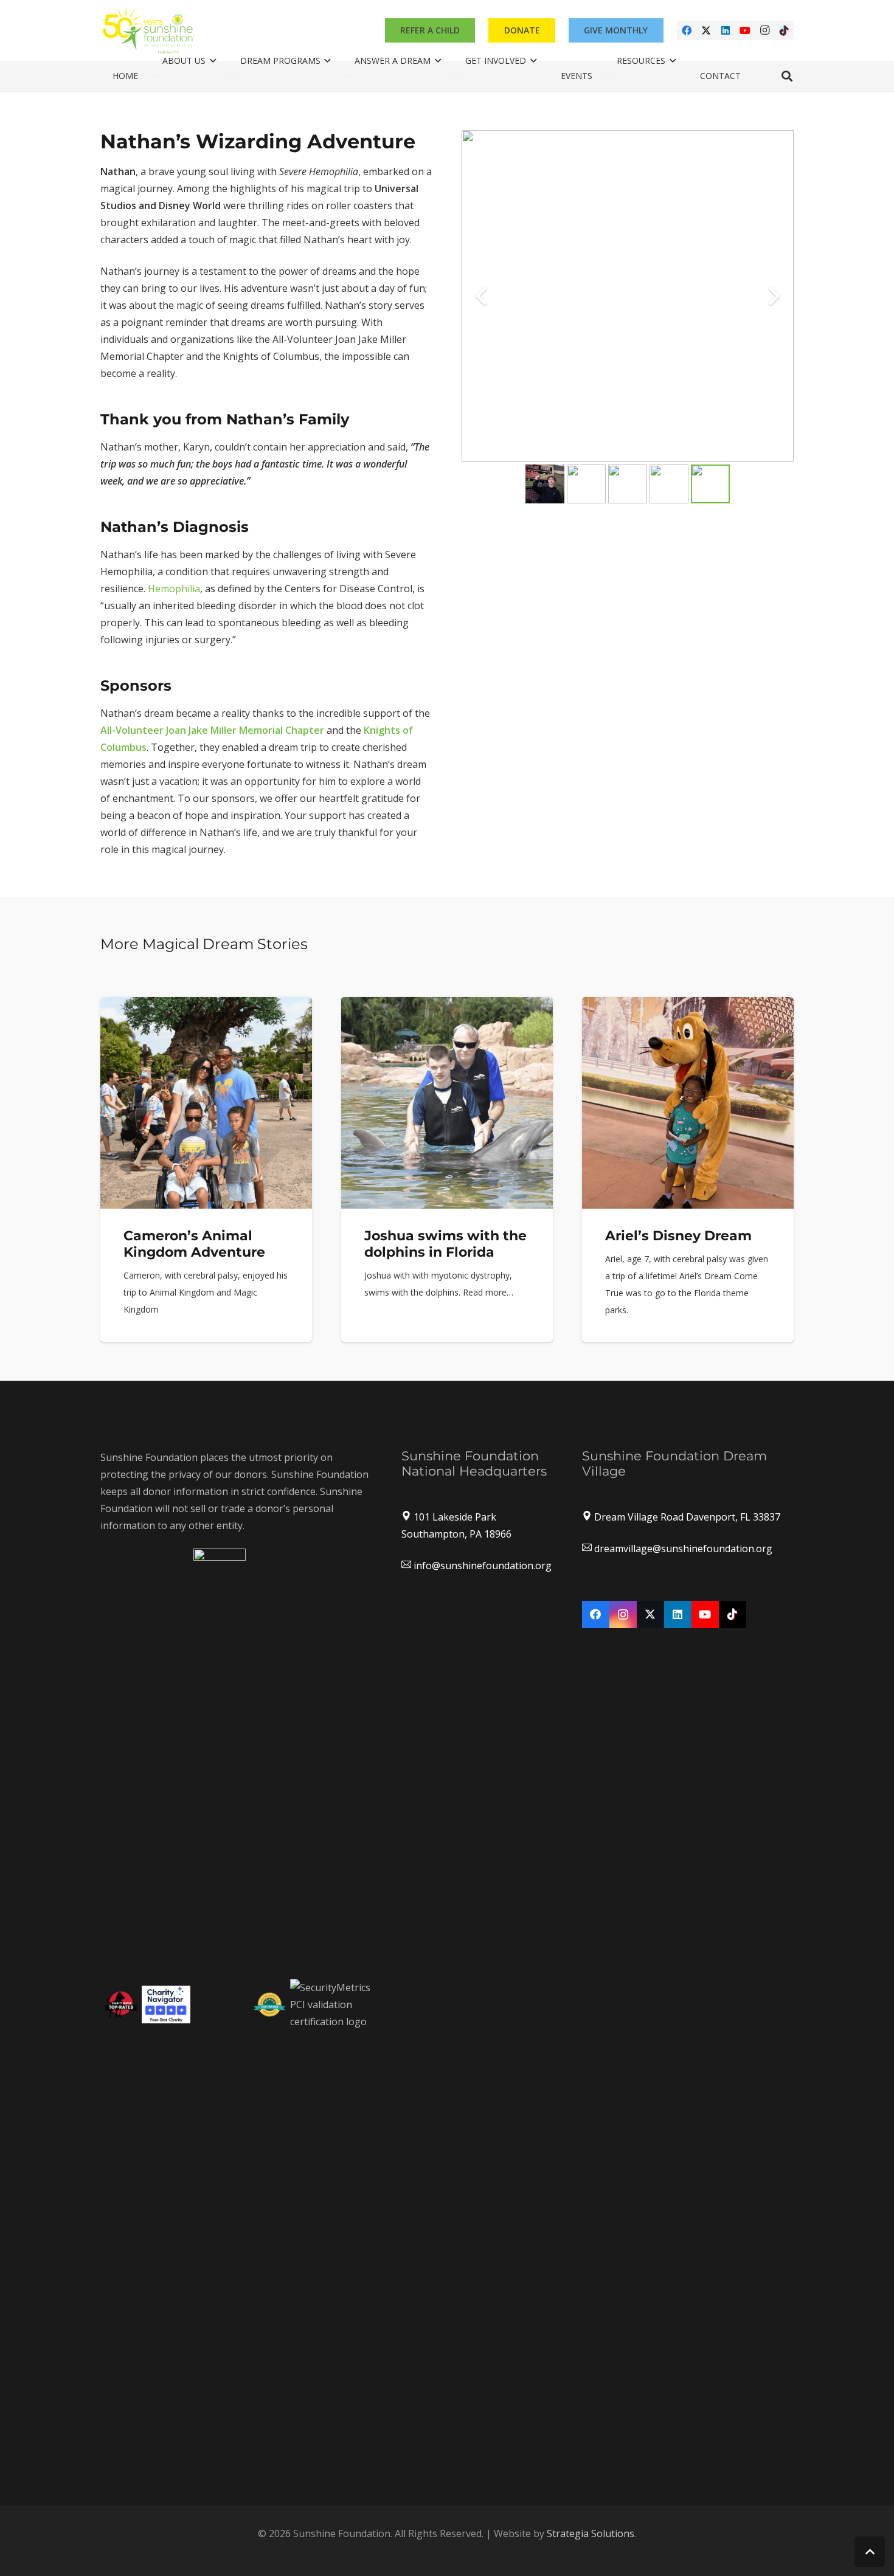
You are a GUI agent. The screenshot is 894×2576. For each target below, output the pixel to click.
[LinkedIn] (726, 30)
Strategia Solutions (591, 2533)
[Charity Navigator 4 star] (166, 2005)
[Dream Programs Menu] (232, 77)
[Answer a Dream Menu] (346, 77)
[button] (787, 76)
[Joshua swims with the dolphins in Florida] (447, 1170)
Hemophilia (174, 589)
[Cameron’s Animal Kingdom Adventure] (206, 1170)
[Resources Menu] (608, 77)
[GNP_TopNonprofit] (269, 2004)
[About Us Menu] (154, 77)
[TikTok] (784, 30)
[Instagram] (764, 30)
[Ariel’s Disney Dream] (688, 1170)
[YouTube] (745, 30)
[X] (706, 30)
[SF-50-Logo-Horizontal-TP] (149, 30)
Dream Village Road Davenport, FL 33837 (687, 1517)
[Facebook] (687, 30)
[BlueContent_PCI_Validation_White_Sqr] (331, 2005)
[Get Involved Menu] (457, 77)
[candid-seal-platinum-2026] (220, 2005)
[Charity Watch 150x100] (121, 2004)
